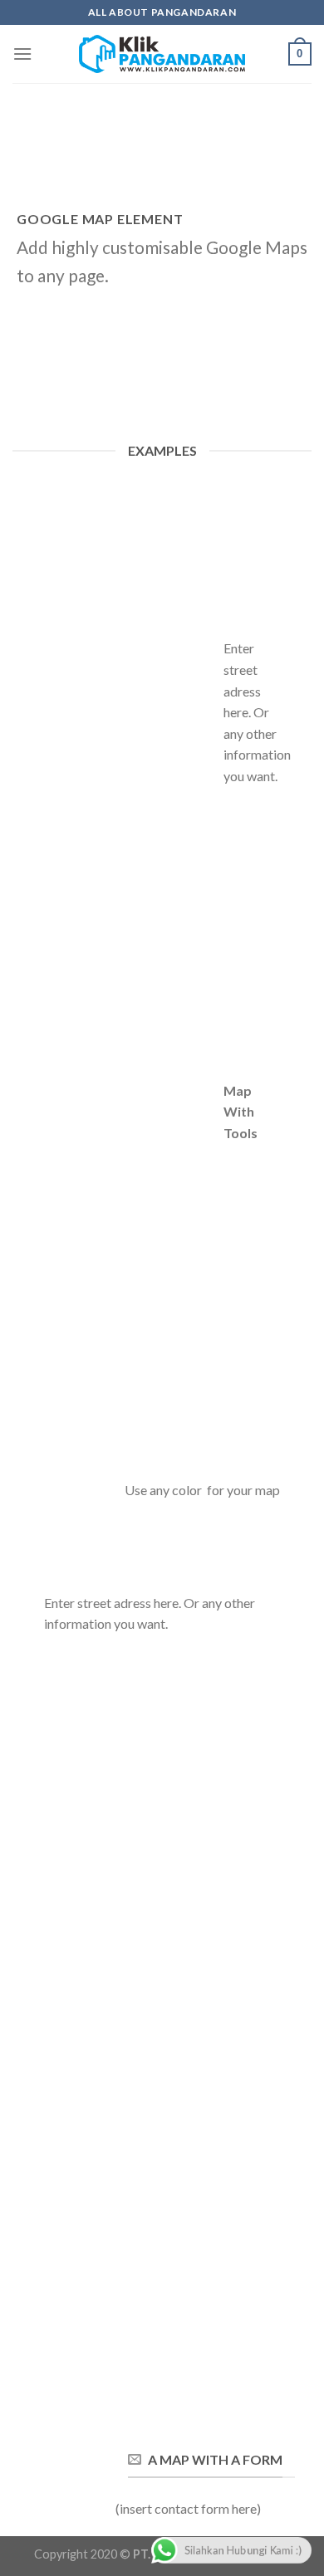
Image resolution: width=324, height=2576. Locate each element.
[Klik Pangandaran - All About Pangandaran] (162, 54)
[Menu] (22, 54)
